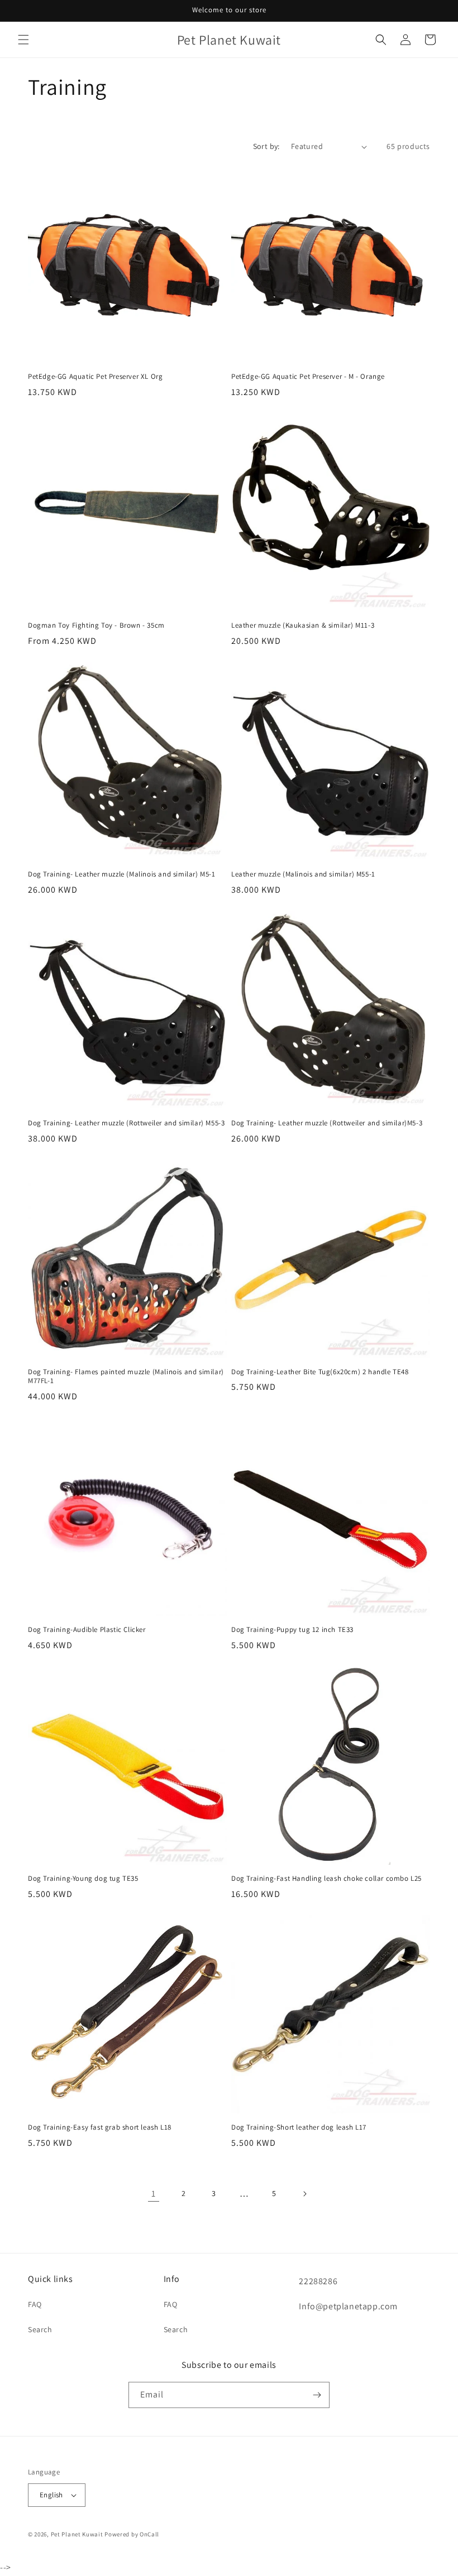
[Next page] (304, 2194)
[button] (23, 40)
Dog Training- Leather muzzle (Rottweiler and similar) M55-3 (126, 1123)
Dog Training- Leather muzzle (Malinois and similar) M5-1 (122, 874)
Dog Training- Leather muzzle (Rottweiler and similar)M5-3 (327, 1123)
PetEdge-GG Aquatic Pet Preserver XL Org (95, 377)
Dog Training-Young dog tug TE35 (83, 1879)
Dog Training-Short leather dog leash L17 (299, 2127)
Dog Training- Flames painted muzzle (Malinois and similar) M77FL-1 (126, 1377)
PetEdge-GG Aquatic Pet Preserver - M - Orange (308, 377)
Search (40, 2329)
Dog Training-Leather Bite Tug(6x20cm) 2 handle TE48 (320, 1372)
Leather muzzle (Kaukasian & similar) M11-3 (303, 625)
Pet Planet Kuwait (77, 2534)
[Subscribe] (317, 2395)
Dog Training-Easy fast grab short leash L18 (100, 2127)
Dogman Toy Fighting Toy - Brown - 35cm (96, 625)
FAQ (35, 2304)
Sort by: (266, 146)
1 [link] (154, 2194)
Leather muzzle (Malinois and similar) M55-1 (303, 874)
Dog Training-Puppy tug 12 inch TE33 (292, 1630)
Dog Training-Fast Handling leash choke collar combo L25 (326, 1879)
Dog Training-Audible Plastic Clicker (87, 1630)
